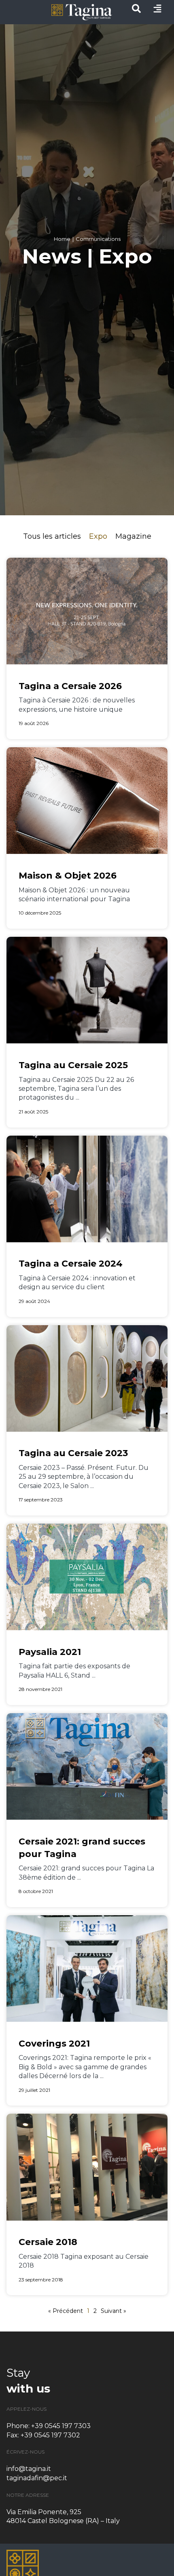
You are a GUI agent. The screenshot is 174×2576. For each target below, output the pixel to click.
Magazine (133, 536)
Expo (98, 536)
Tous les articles (52, 536)
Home (62, 239)
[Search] (136, 11)
